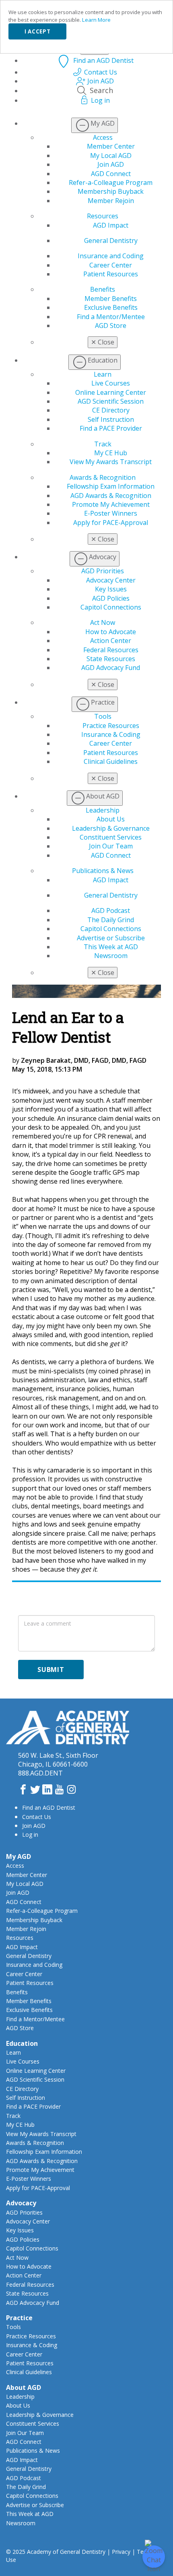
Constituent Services (111, 837)
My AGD (19, 1856)
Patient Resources (111, 274)
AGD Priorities (103, 571)
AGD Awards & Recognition (111, 496)
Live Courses (111, 383)
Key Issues (111, 589)
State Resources (111, 659)
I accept (37, 31)
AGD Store (111, 326)
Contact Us (37, 1817)
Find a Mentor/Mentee (111, 317)
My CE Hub (111, 453)
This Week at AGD (111, 947)
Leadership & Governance (111, 828)
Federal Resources (111, 650)
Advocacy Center (111, 580)
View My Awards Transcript (111, 462)
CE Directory (111, 410)
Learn (103, 374)
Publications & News (103, 871)
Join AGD (111, 164)
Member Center (111, 146)
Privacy (121, 2552)
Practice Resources (111, 726)
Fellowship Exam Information (111, 486)
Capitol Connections (111, 607)
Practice (19, 2318)
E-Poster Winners (111, 513)
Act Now (103, 622)
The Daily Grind (111, 920)
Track (103, 444)
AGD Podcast (111, 911)
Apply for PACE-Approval (111, 523)
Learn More (96, 20)
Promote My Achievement (111, 504)
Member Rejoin (111, 201)
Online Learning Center (111, 392)
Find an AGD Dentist (49, 1808)
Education (22, 2043)
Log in (30, 1835)
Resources (103, 216)
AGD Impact (111, 225)
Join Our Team (111, 846)
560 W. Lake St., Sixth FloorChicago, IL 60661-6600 (58, 1760)
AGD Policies (111, 598)
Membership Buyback (111, 191)
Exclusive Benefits (111, 307)
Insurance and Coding (111, 256)
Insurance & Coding (111, 734)
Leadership (103, 810)
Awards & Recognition (103, 477)
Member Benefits (111, 299)
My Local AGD (111, 156)
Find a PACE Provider (111, 428)
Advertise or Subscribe (111, 938)
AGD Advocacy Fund (111, 668)
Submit (51, 1670)
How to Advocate (111, 632)
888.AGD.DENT (40, 1773)
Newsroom (111, 956)
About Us (111, 819)
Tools (103, 716)
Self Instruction (111, 419)
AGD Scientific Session (111, 401)
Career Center (111, 265)
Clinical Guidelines (111, 761)
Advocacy (21, 2203)
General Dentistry (111, 241)
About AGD (24, 2387)
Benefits (103, 289)
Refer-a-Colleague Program (111, 183)
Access (103, 137)
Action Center (111, 641)
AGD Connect (111, 174)
